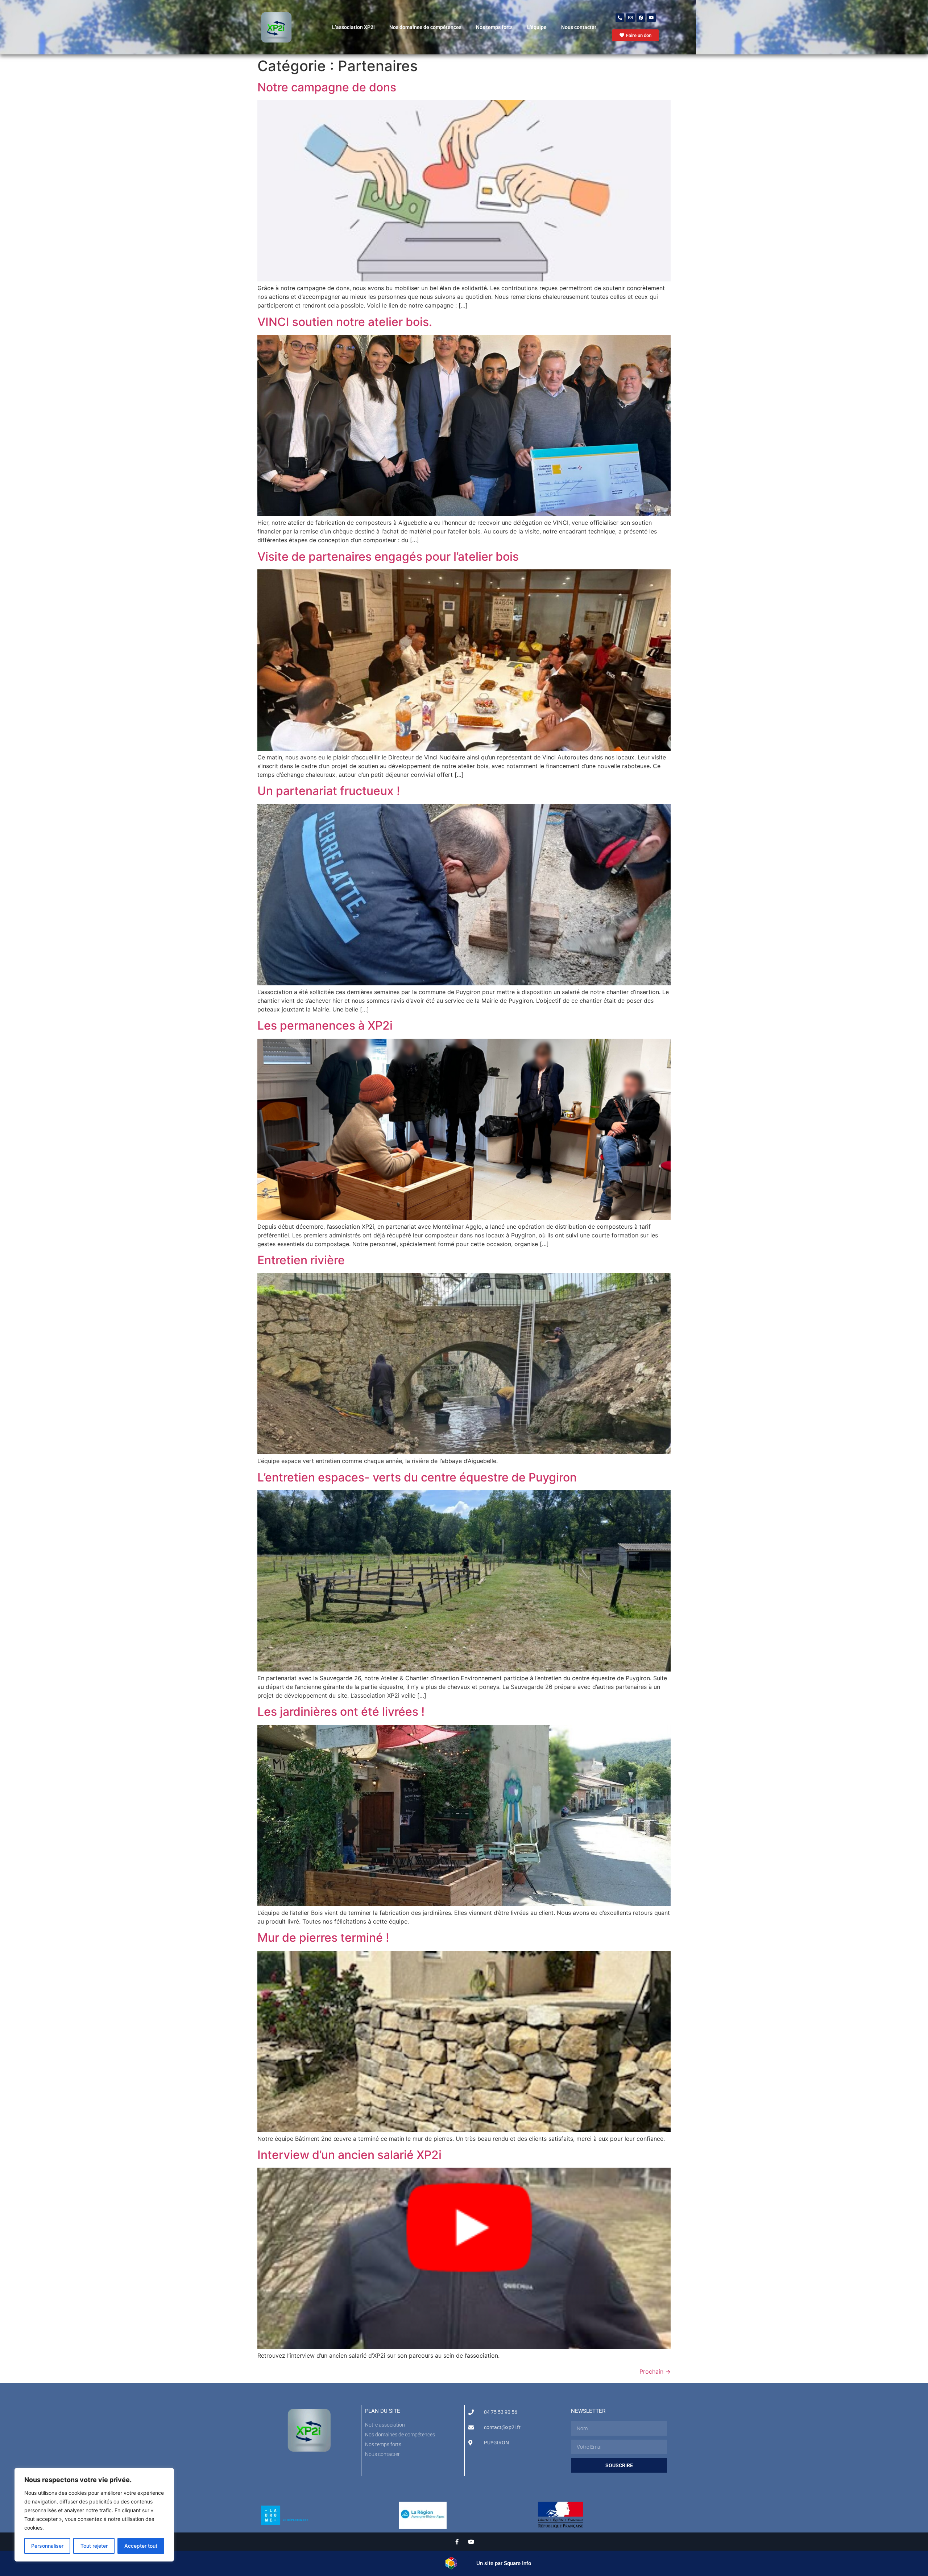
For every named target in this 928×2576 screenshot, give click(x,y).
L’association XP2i (353, 27)
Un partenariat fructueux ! (329, 791)
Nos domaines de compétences (425, 27)
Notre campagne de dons (327, 87)
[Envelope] (630, 18)
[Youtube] (651, 18)
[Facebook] (641, 18)
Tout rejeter (94, 2546)
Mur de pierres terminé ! (323, 1938)
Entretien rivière (301, 1260)
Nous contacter (579, 27)
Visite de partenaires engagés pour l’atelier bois (388, 557)
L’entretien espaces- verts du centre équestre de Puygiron (417, 1477)
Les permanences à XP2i (325, 1025)
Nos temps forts (494, 27)
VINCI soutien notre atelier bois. (345, 322)
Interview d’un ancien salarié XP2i (349, 2155)
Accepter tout (141, 2546)
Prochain (655, 2371)
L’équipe (537, 27)
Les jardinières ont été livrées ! (341, 1712)
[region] (94, 2515)
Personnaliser (47, 2546)
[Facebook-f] (457, 2542)
